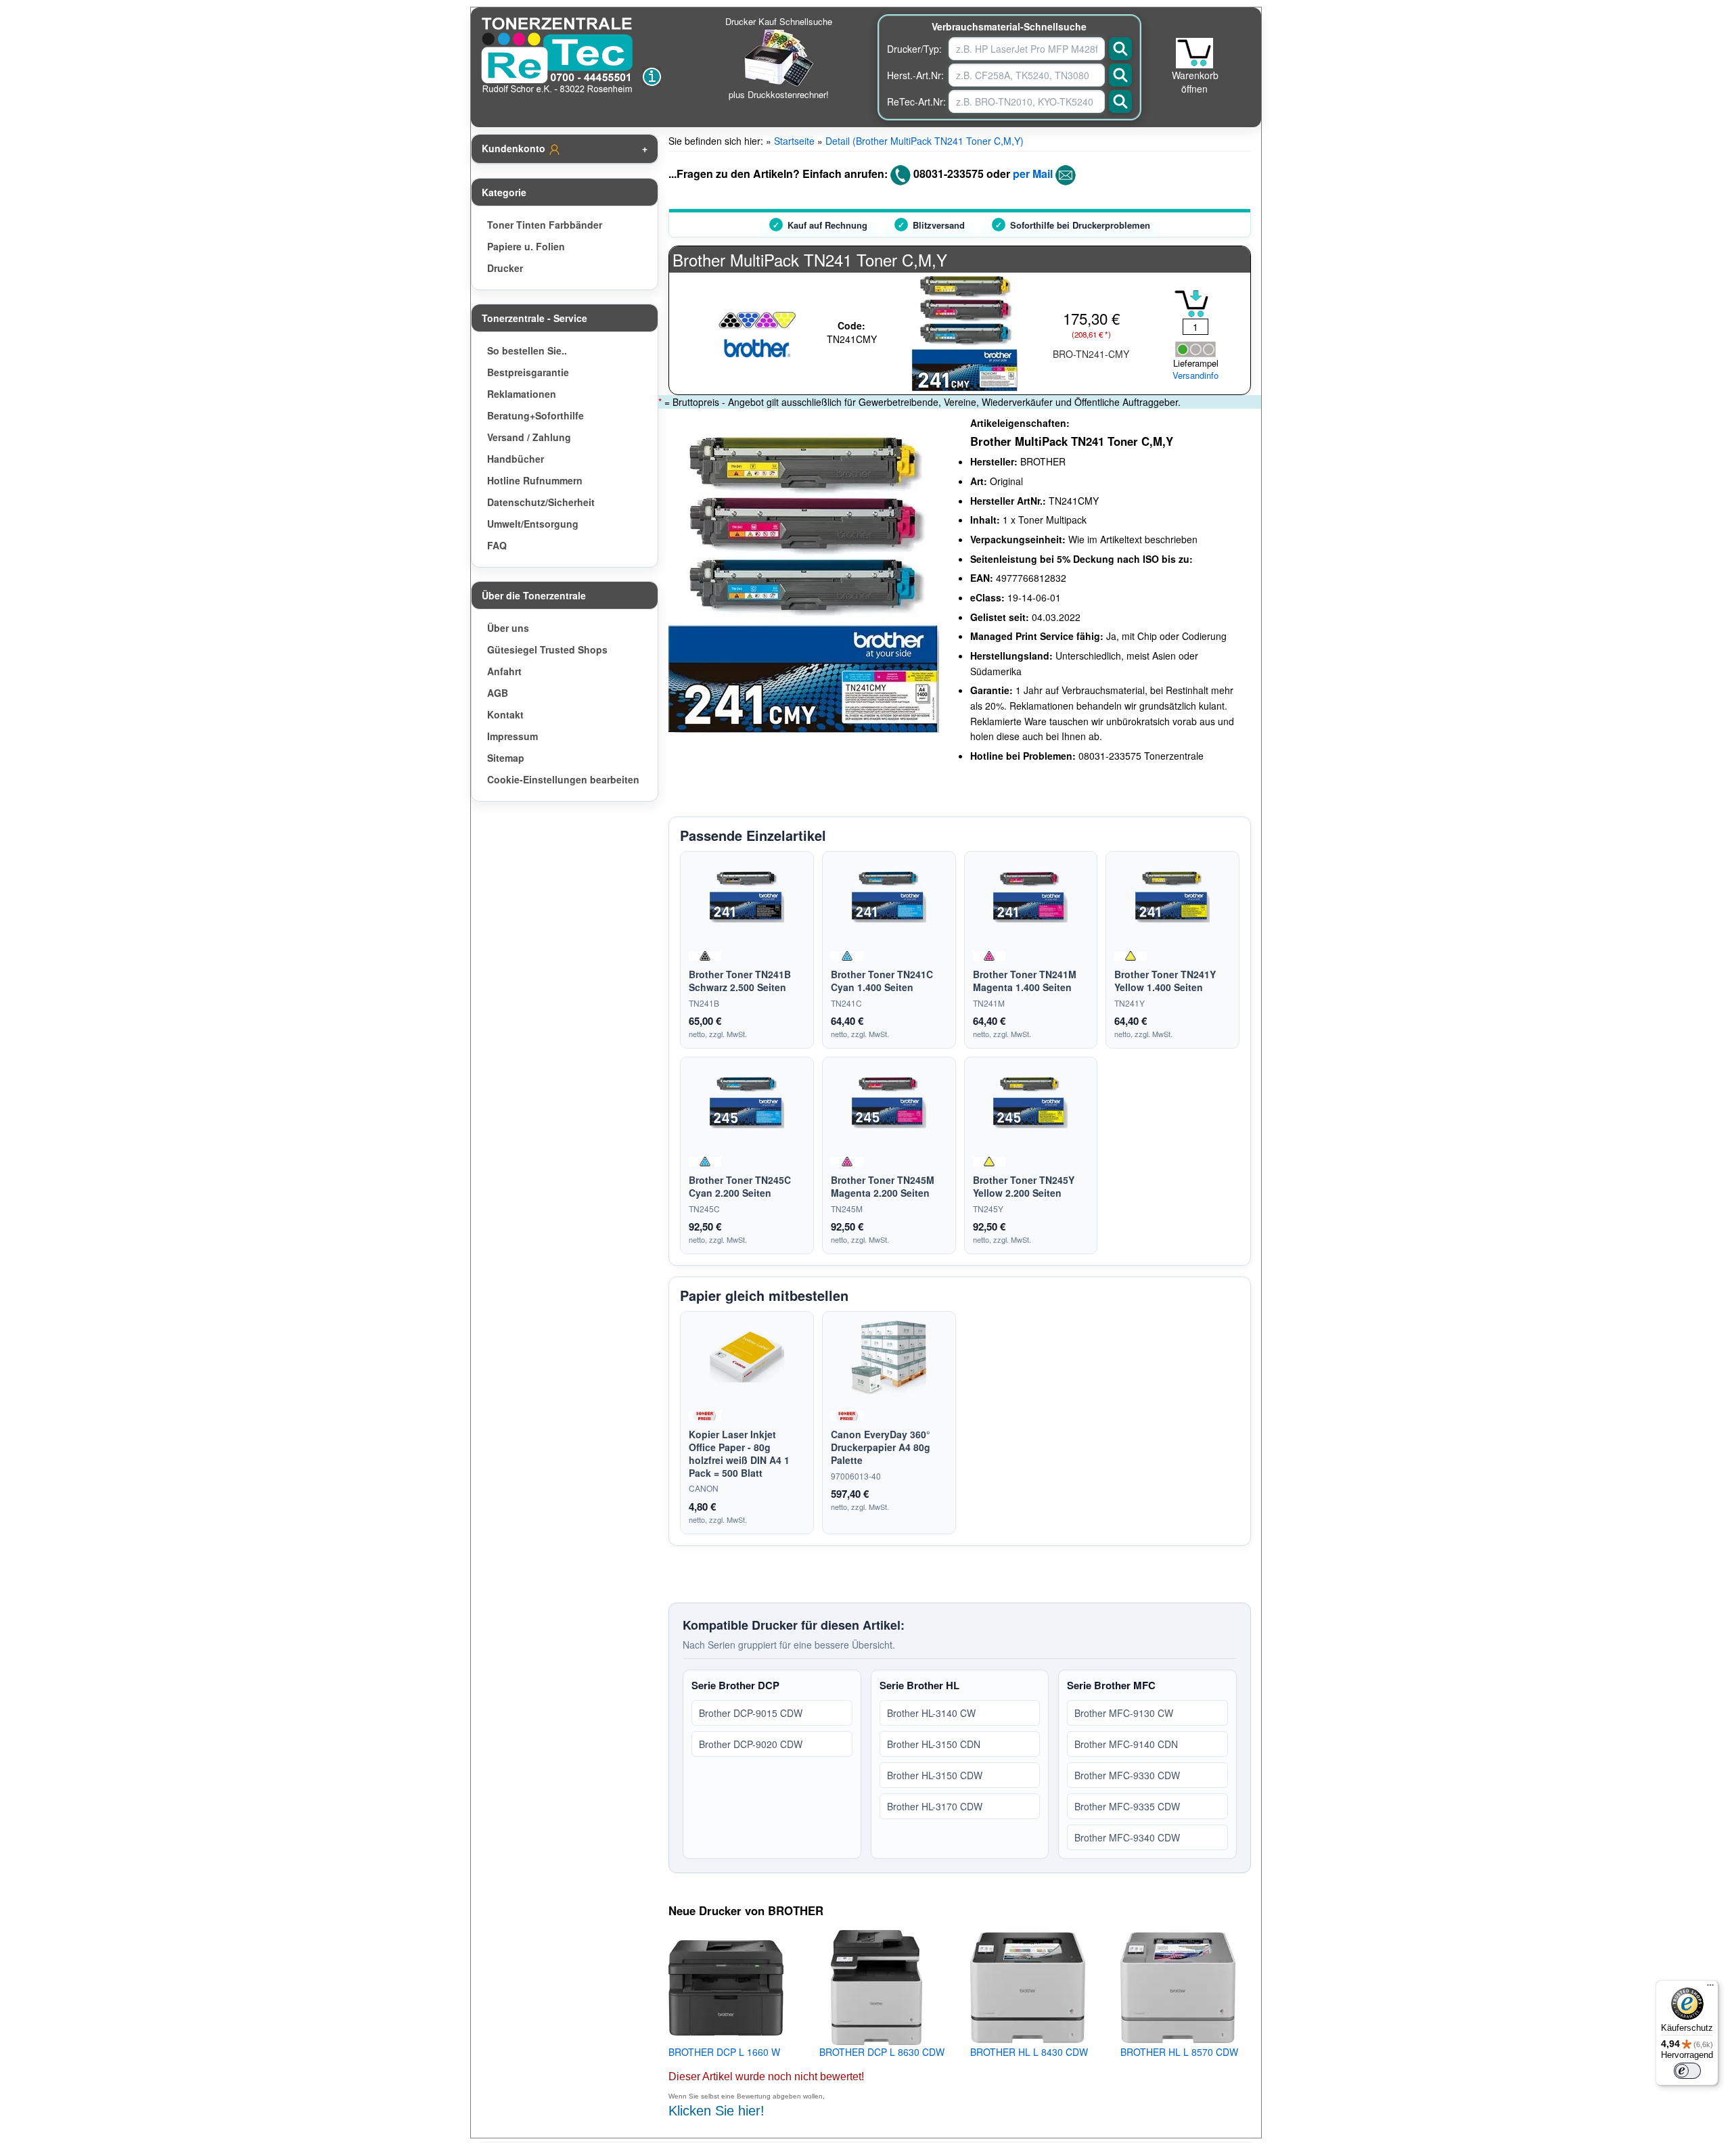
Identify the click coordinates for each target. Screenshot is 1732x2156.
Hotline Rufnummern (535, 480)
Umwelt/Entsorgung (533, 524)
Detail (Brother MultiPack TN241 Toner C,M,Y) (925, 141)
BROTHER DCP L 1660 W (724, 2052)
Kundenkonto (515, 148)
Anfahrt (504, 671)
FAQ (497, 545)
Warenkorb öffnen (1195, 82)
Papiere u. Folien (526, 246)
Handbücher (516, 459)
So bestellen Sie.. (527, 350)
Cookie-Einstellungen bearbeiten (563, 779)
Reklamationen (522, 394)
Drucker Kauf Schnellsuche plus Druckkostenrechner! (779, 58)
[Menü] (1710, 1988)
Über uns (508, 628)
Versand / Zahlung (529, 437)
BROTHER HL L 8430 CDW (1029, 2052)
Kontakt (505, 714)
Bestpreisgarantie (528, 372)
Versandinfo (1195, 375)
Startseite (794, 141)
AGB (498, 693)
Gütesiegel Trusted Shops (547, 649)
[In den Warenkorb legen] (1191, 304)
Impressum (512, 736)
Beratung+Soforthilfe (535, 415)
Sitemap (506, 758)
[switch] (1687, 2071)
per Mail (1033, 174)
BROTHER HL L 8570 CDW (1179, 2052)
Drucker (505, 268)
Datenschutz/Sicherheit (541, 502)
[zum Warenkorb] (1194, 53)
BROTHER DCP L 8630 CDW (882, 2052)
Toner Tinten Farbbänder (545, 225)
